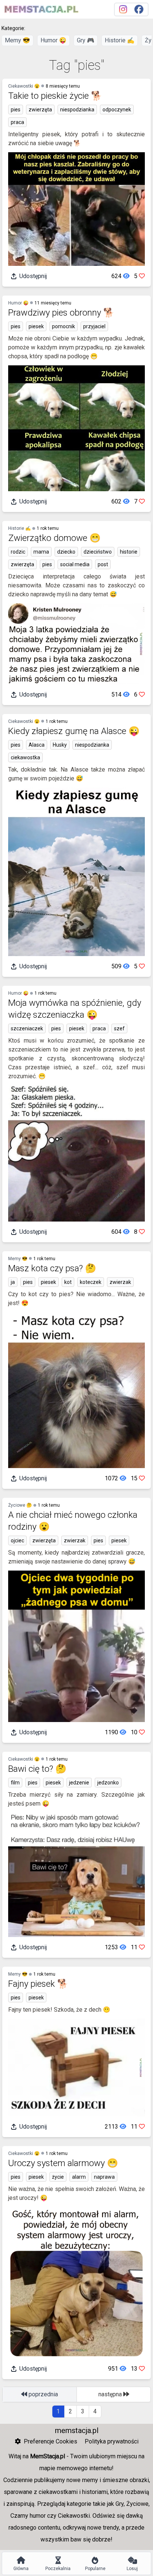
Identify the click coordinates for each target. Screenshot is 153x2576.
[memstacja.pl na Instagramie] (123, 9)
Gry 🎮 (86, 40)
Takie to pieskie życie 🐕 (55, 96)
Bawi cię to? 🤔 (37, 1769)
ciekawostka (25, 757)
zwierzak (120, 1282)
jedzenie (79, 1783)
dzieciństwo (98, 552)
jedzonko (108, 1783)
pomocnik (64, 326)
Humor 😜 (53, 40)
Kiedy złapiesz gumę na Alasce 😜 (74, 731)
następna (111, 2394)
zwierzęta (40, 110)
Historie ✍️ (120, 40)
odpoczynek (117, 110)
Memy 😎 (17, 40)
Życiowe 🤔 (20, 1505)
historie (129, 552)
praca (17, 122)
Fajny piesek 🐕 (38, 1984)
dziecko (66, 552)
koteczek (91, 1282)
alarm (79, 2177)
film (15, 1783)
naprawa (104, 2177)
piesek (36, 326)
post (103, 564)
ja (13, 1282)
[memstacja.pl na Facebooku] (139, 9)
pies (16, 110)
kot (68, 1282)
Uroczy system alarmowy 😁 (63, 2163)
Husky (60, 745)
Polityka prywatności (112, 2441)
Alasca (37, 745)
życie (58, 2177)
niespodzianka (77, 110)
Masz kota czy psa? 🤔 (52, 1268)
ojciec (17, 1540)
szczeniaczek (27, 1028)
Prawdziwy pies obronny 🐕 (61, 313)
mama (41, 552)
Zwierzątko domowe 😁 (54, 538)
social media (75, 564)
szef (119, 1028)
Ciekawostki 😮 (24, 86)
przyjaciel (94, 326)
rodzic (18, 552)
